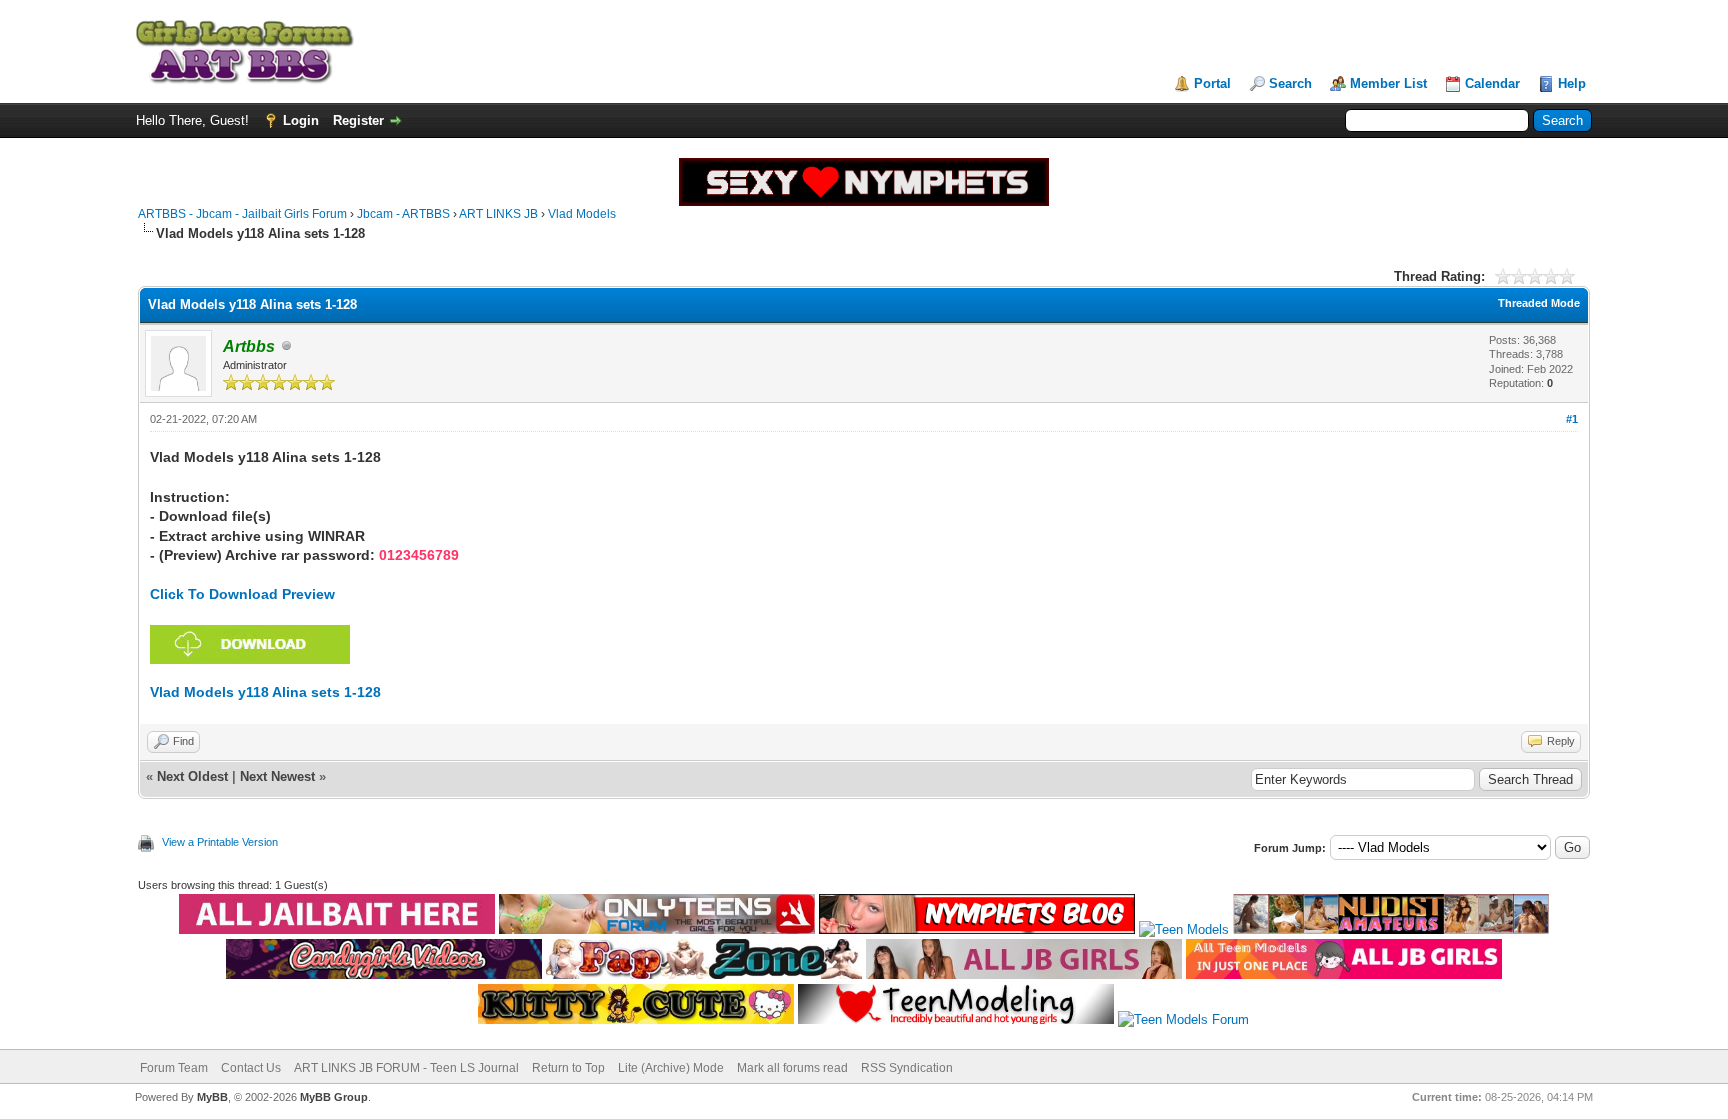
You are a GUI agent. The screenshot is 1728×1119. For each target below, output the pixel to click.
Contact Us (251, 1068)
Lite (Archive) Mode (671, 1068)
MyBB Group (334, 1097)
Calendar (1492, 83)
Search (1290, 83)
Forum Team (174, 1068)
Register (358, 120)
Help (1572, 83)
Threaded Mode (1539, 303)
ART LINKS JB (498, 214)
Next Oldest (192, 776)
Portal (1212, 83)
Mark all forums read (792, 1068)
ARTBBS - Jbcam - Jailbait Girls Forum (242, 214)
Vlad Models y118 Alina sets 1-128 (265, 692)
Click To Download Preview (242, 594)
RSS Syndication (907, 1068)
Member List (1388, 83)
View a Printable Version (220, 842)
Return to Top (568, 1068)
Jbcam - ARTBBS (403, 214)
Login (301, 120)
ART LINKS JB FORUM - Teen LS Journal (406, 1068)
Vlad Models (582, 214)
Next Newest (277, 776)
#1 (1572, 419)
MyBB (212, 1097)
